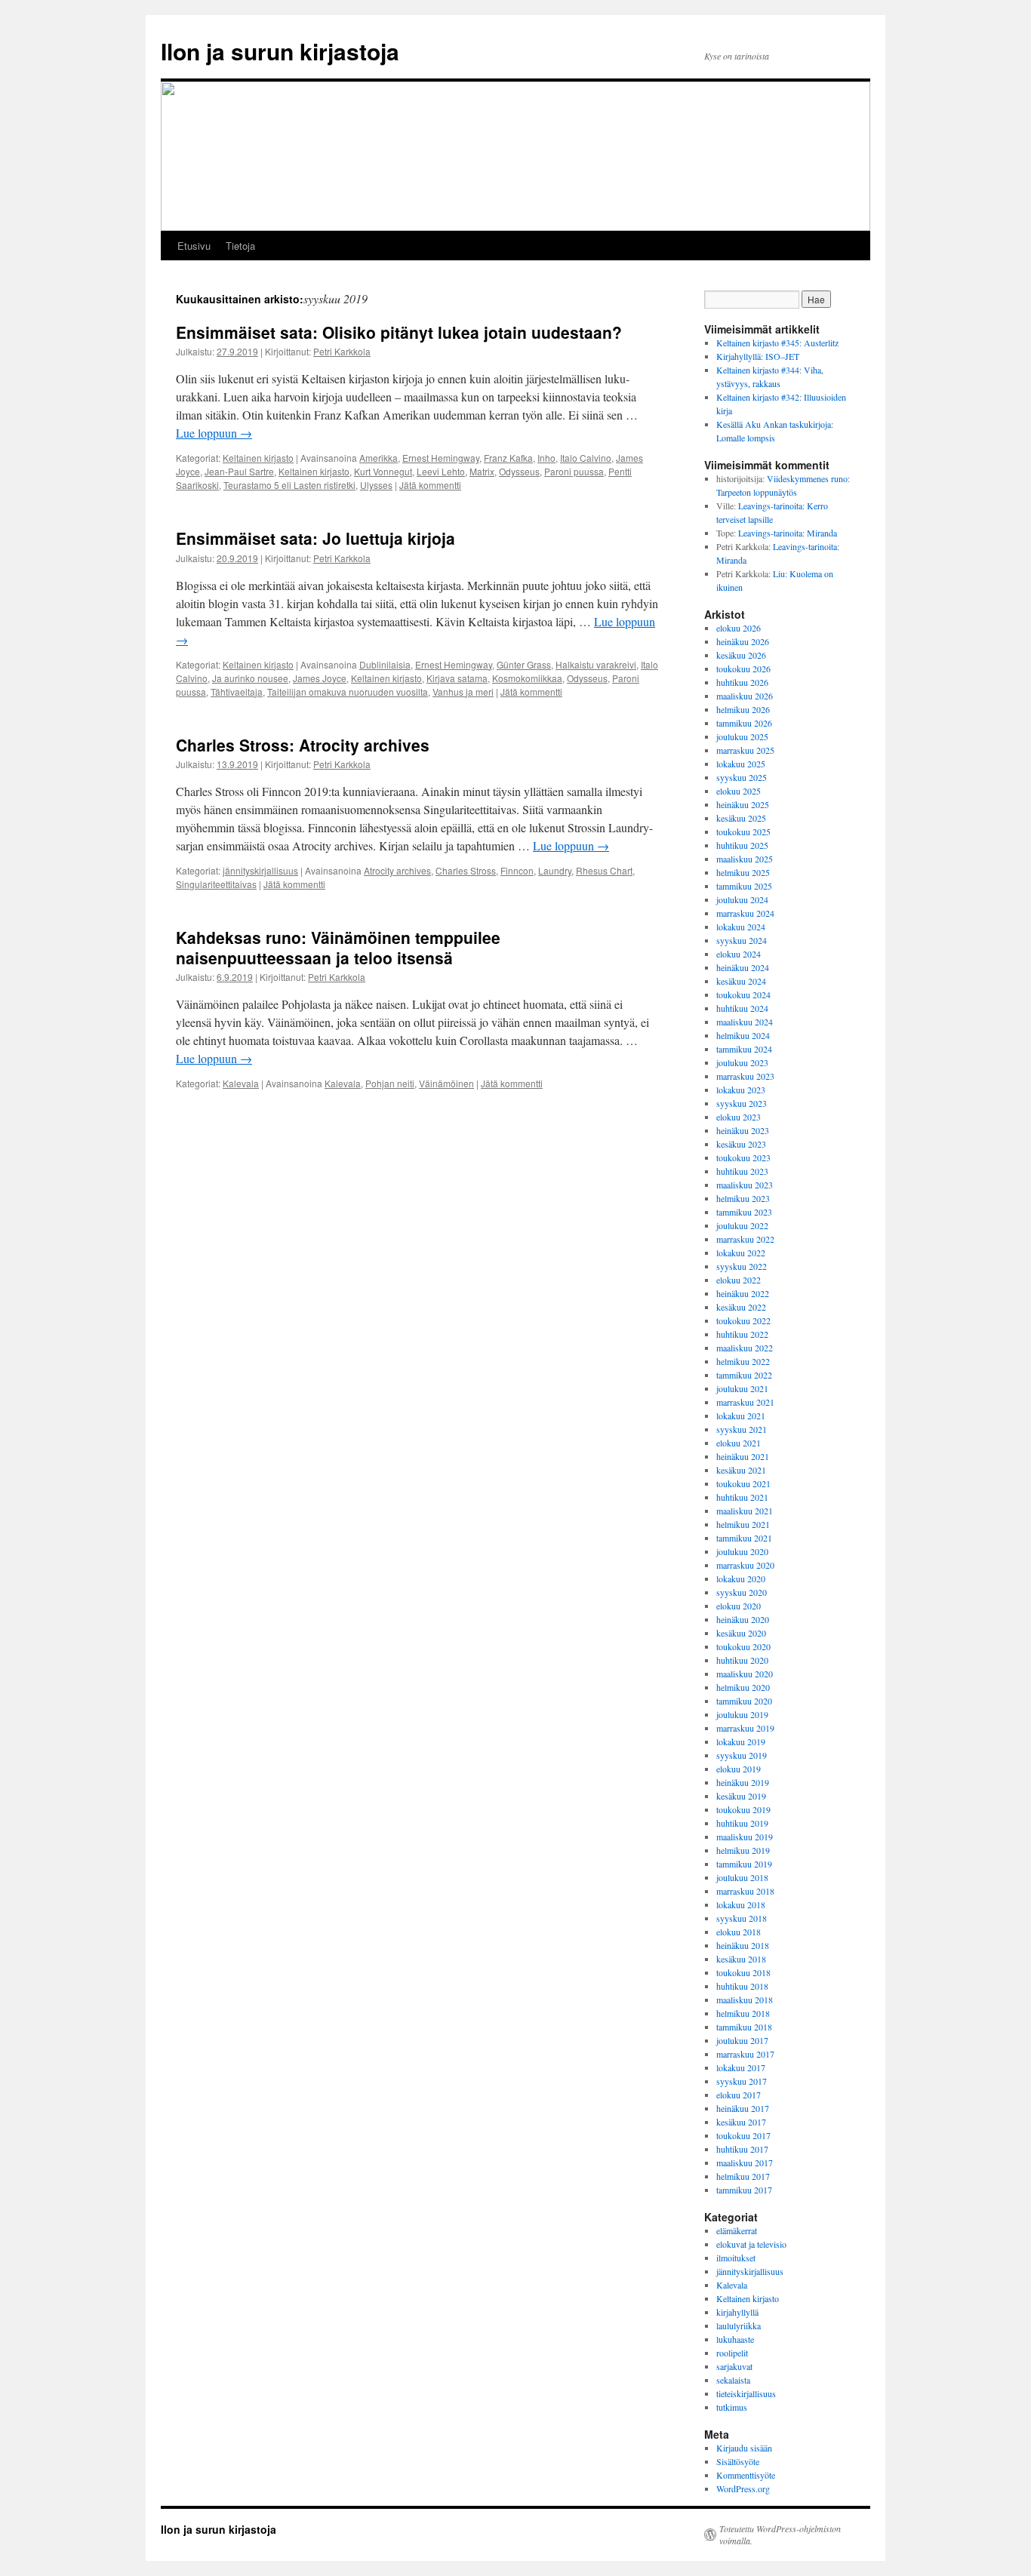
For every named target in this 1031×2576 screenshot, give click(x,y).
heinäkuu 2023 (743, 1130)
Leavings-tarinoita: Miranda (788, 533)
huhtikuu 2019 (742, 1823)
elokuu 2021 (739, 1443)
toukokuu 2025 (743, 832)
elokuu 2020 (739, 1606)
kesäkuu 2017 (741, 2122)
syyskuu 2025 (742, 777)
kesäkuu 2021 (741, 1470)
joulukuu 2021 (742, 1388)
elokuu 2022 (739, 1280)
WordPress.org (743, 2488)
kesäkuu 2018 (741, 1959)
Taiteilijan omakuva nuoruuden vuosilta (348, 692)
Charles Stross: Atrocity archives (303, 745)
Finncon (517, 870)
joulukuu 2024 (742, 899)
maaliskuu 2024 (745, 1022)
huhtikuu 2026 (742, 682)
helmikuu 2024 (743, 1035)
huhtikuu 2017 (742, 2149)
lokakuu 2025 (741, 764)
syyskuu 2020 (742, 1592)
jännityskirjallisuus (260, 870)
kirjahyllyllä (737, 2312)
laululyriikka (739, 2325)
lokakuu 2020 (741, 1578)
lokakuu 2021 (741, 1416)
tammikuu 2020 (744, 1701)
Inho (546, 458)
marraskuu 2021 (745, 1402)
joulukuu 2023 (742, 1062)
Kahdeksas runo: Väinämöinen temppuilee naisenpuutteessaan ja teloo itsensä (338, 947)
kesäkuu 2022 (741, 1307)
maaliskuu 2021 (745, 1511)
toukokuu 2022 (743, 1320)
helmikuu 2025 (743, 872)
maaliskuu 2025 (745, 859)
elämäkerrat (737, 2230)
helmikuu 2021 (743, 1524)
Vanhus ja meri (463, 692)
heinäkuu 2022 (743, 1293)
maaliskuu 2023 (745, 1185)
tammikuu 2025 (744, 886)
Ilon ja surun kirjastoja (280, 51)
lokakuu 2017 (741, 2067)
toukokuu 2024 (743, 994)
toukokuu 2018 (743, 1972)
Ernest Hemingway (441, 458)
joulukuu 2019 (742, 1714)
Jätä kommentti (430, 485)
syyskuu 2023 (742, 1103)
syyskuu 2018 (742, 1918)
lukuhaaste (735, 2339)
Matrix (482, 471)
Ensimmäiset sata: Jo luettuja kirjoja (315, 538)
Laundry (555, 870)
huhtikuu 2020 (742, 1660)
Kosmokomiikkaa (527, 678)
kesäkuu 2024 (741, 981)
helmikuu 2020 (743, 1687)
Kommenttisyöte (746, 2475)
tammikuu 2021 (744, 1538)
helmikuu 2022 (743, 1361)
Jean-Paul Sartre (239, 471)
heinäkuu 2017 (743, 2108)
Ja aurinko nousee (250, 678)
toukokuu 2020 (743, 1646)
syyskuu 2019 (742, 1755)
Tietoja (240, 246)
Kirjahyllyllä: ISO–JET (758, 356)
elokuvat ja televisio (751, 2244)
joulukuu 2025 (742, 736)
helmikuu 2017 (743, 2176)
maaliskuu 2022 (745, 1348)
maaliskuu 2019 (745, 1837)
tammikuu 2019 (744, 1864)
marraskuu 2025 (745, 750)
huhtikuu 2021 (742, 1497)
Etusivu (194, 246)
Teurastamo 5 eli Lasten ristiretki (289, 485)
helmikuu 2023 (743, 1198)
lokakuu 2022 (741, 1253)
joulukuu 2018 (742, 1877)
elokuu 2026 (739, 628)
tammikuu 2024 (744, 1049)
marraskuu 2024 (745, 913)
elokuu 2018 (739, 1932)
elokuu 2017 (739, 2095)
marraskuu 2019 (745, 1728)
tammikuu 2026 (744, 723)
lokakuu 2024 (741, 927)
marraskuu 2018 (745, 1891)
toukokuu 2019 (743, 1809)
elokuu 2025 (739, 791)
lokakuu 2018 (741, 1904)
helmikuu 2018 (743, 2013)
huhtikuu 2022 (742, 1334)
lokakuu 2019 (741, 1741)
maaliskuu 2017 (745, 2163)
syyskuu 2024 (742, 940)
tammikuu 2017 (744, 2190)
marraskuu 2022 (745, 1239)
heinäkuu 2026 (743, 641)
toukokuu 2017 (743, 2135)
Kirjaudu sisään (744, 2448)
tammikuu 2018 (744, 2027)
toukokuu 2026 (743, 669)
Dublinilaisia (385, 664)
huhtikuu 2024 (742, 1008)
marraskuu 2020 (745, 1565)
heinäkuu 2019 (743, 1782)
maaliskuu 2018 (745, 2000)
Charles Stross (466, 870)
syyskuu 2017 (742, 2081)
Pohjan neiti (390, 1083)
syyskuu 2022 (742, 1266)
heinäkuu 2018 (743, 1945)
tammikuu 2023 (744, 1212)
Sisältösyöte (738, 2461)
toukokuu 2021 (743, 1483)
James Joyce (320, 678)
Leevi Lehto (441, 471)
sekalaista (733, 2380)
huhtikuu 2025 (742, 845)
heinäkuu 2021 (743, 1456)
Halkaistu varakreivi (596, 664)
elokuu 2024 (739, 954)
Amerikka (379, 458)
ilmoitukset (736, 2258)
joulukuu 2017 (742, 2040)
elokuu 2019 (739, 1769)
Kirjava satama (457, 678)
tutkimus (732, 2407)
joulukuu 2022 (742, 1225)
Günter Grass (524, 664)
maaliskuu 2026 (745, 696)
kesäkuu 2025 (741, 818)
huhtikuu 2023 (742, 1171)
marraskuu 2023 (745, 1076)
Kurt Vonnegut (383, 471)
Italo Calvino (586, 458)
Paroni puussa (574, 471)
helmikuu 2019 (743, 1850)
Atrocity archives (397, 870)
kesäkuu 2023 (741, 1144)
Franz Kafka (508, 458)
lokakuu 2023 (741, 1090)
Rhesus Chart (604, 870)
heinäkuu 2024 (743, 967)
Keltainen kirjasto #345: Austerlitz (777, 343)
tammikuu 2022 (744, 1375)
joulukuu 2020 (742, 1551)
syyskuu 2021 (742, 1429)
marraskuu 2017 (745, 2054)
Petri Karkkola (342, 351)
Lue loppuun (214, 433)
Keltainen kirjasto (258, 458)
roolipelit (732, 2353)
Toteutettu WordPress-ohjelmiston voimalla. (780, 2535)
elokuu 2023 (739, 1117)
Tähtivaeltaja (237, 692)
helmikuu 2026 (743, 709)
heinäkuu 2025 (743, 804)
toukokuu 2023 (743, 1157)
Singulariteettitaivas (216, 884)
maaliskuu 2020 (745, 1674)
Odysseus (519, 471)
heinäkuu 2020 (743, 1619)
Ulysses (376, 485)
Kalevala (241, 1083)
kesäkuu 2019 (741, 1796)
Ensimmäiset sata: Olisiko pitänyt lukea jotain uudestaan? (399, 332)
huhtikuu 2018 (742, 1986)
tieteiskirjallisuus (746, 2393)
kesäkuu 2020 (741, 1633)
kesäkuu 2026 (741, 655)
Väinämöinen (446, 1083)
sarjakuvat (734, 2366)
